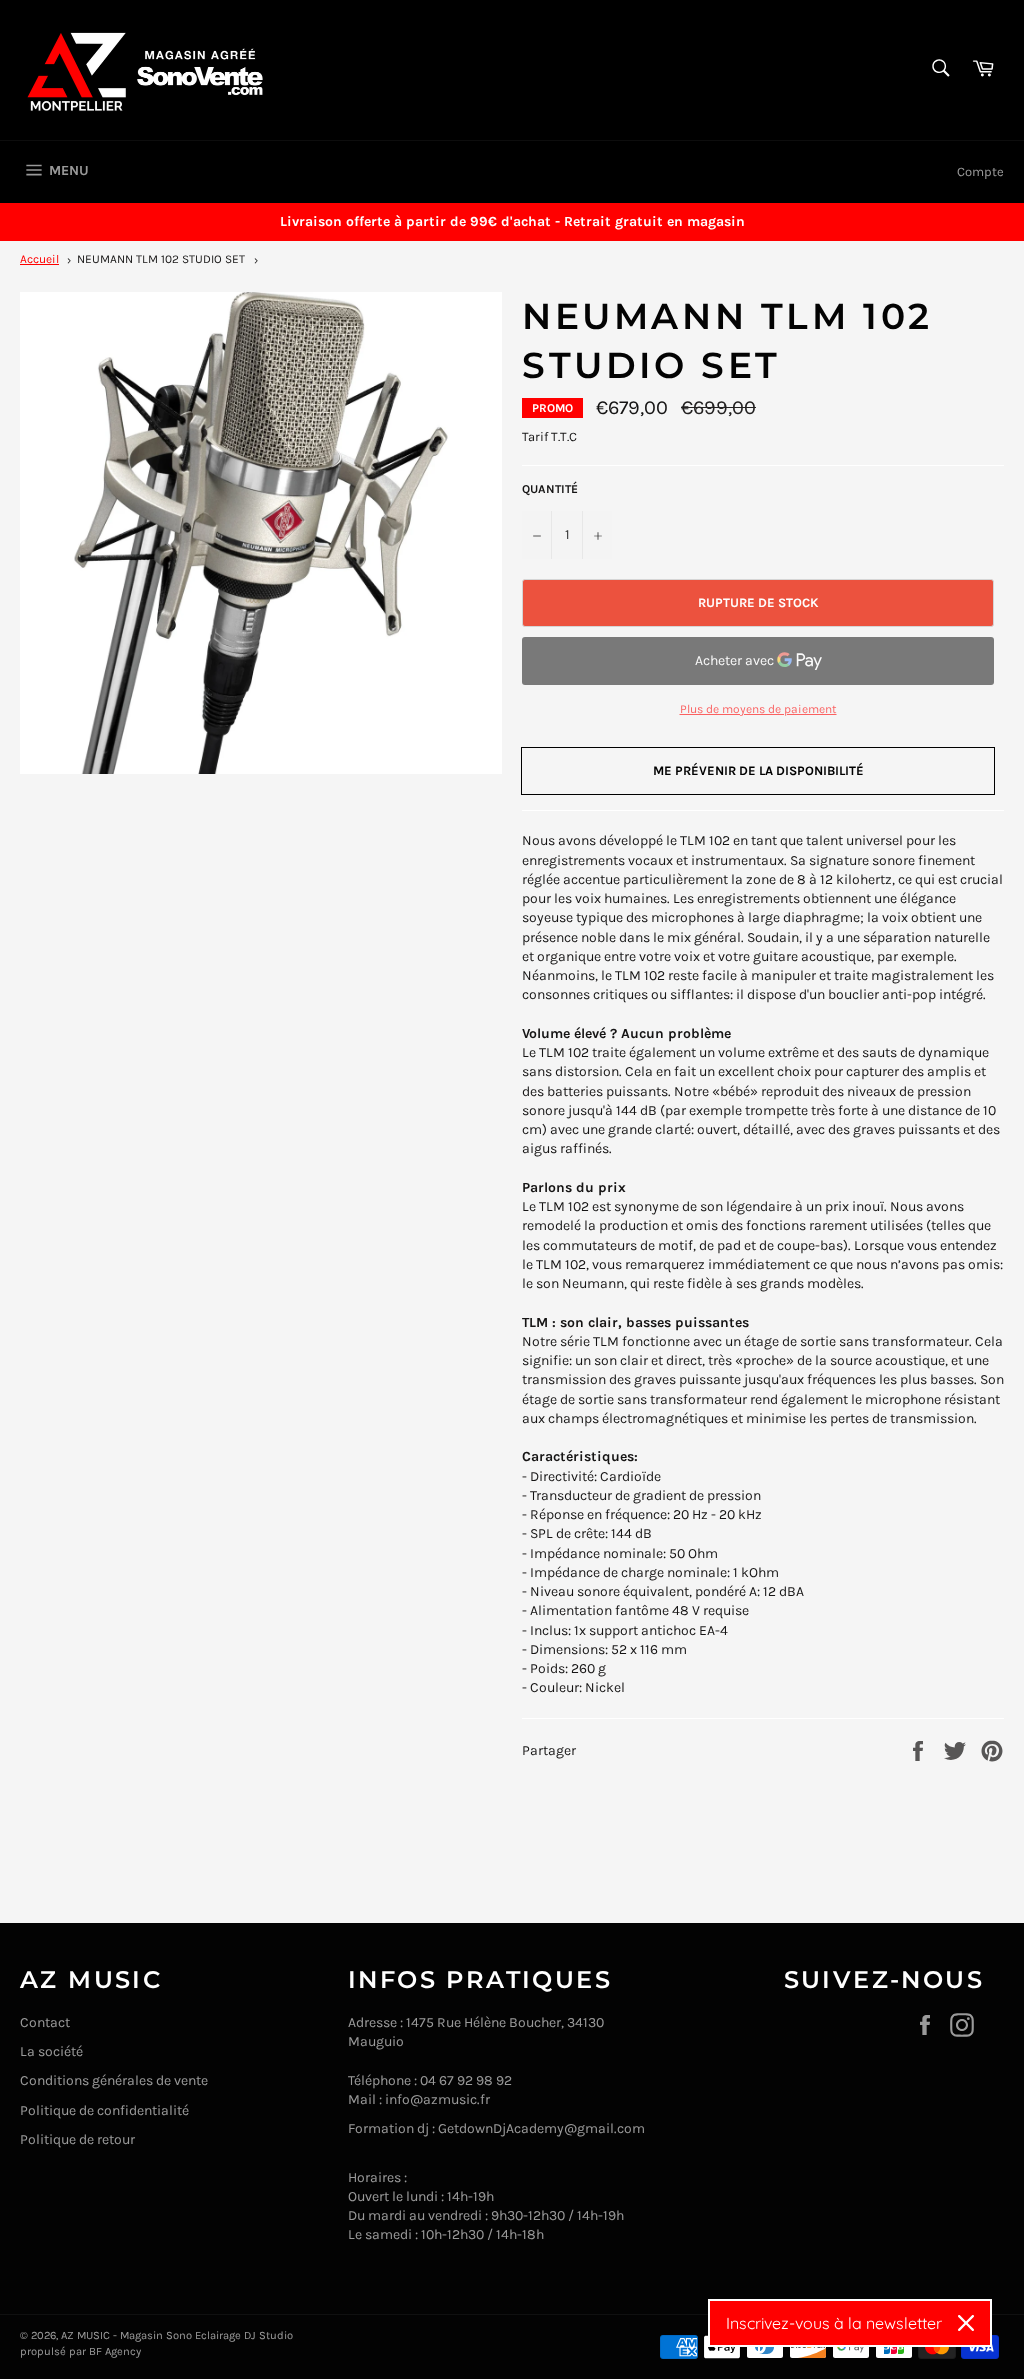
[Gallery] (261, 533)
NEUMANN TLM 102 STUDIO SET (161, 259)
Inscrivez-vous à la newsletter (834, 2323)
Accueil (39, 259)
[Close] (966, 2323)
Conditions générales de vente (114, 2080)
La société (51, 2051)
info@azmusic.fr (437, 2099)
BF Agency (115, 2351)
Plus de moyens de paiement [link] (758, 709)
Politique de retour (77, 2139)
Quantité (550, 489)
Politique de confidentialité (104, 2110)
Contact (45, 2022)
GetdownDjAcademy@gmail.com (541, 2128)
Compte (980, 171)
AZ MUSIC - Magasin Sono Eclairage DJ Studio (177, 2335)
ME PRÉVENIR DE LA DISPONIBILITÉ (758, 770)
